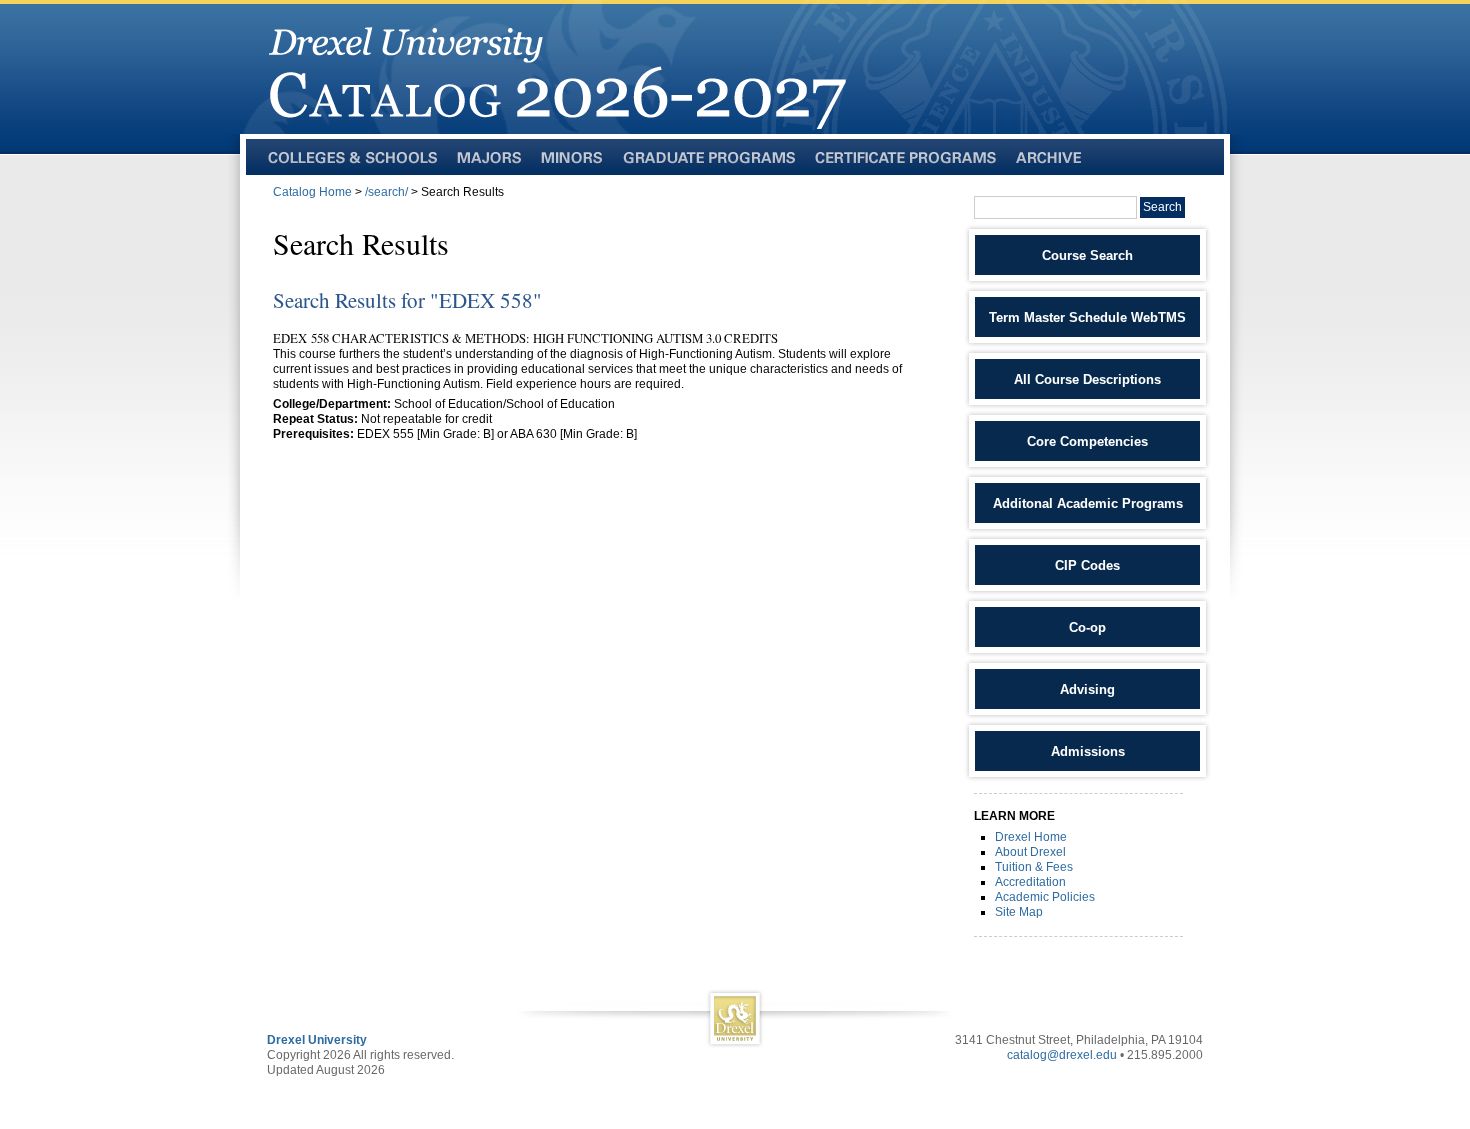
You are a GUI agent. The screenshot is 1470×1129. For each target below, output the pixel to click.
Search (1162, 207)
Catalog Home (312, 192)
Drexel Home (1031, 837)
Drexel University (317, 1040)
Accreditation (1030, 882)
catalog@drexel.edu (1062, 1055)
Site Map (1019, 912)
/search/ (386, 192)
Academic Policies (1045, 897)
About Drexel (1030, 852)
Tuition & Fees (1034, 867)
